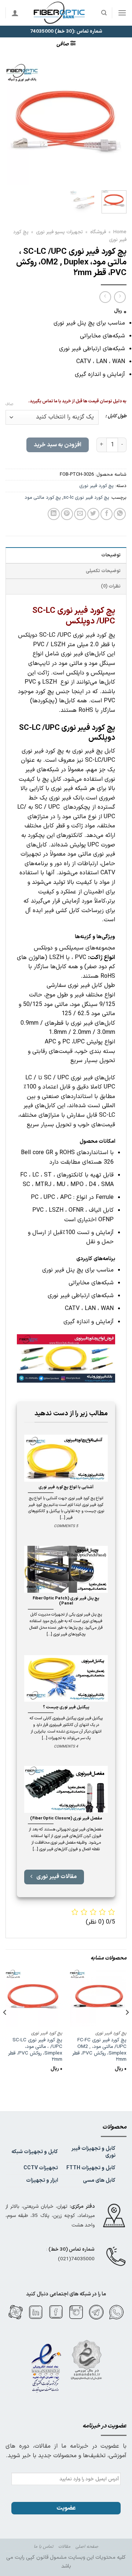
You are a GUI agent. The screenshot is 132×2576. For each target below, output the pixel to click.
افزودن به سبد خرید (57, 445)
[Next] (12, 124)
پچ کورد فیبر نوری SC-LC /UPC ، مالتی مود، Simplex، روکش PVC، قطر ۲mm (35, 2050)
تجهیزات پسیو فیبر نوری (59, 232)
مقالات (64, 2547)
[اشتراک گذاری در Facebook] (107, 514)
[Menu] (122, 13)
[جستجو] (104, 13)
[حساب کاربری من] (15, 13)
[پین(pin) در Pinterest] (67, 514)
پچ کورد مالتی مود (43, 497)
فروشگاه (98, 232)
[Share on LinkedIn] (54, 514)
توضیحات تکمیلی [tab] (103, 571)
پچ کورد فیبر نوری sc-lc (86, 497)
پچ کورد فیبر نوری (97, 486)
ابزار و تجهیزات (42, 2180)
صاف (9, 405)
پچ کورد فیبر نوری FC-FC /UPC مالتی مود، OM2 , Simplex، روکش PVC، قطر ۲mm (99, 2050)
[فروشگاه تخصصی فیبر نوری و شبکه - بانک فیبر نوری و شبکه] (60, 13)
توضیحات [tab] (111, 555)
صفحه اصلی (87, 2547)
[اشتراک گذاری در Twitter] (93, 514)
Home (120, 232)
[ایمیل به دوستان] (80, 514)
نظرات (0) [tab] (111, 586)
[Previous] (115, 124)
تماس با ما (43, 2547)
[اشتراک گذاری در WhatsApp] (120, 514)
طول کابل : (116, 416)
